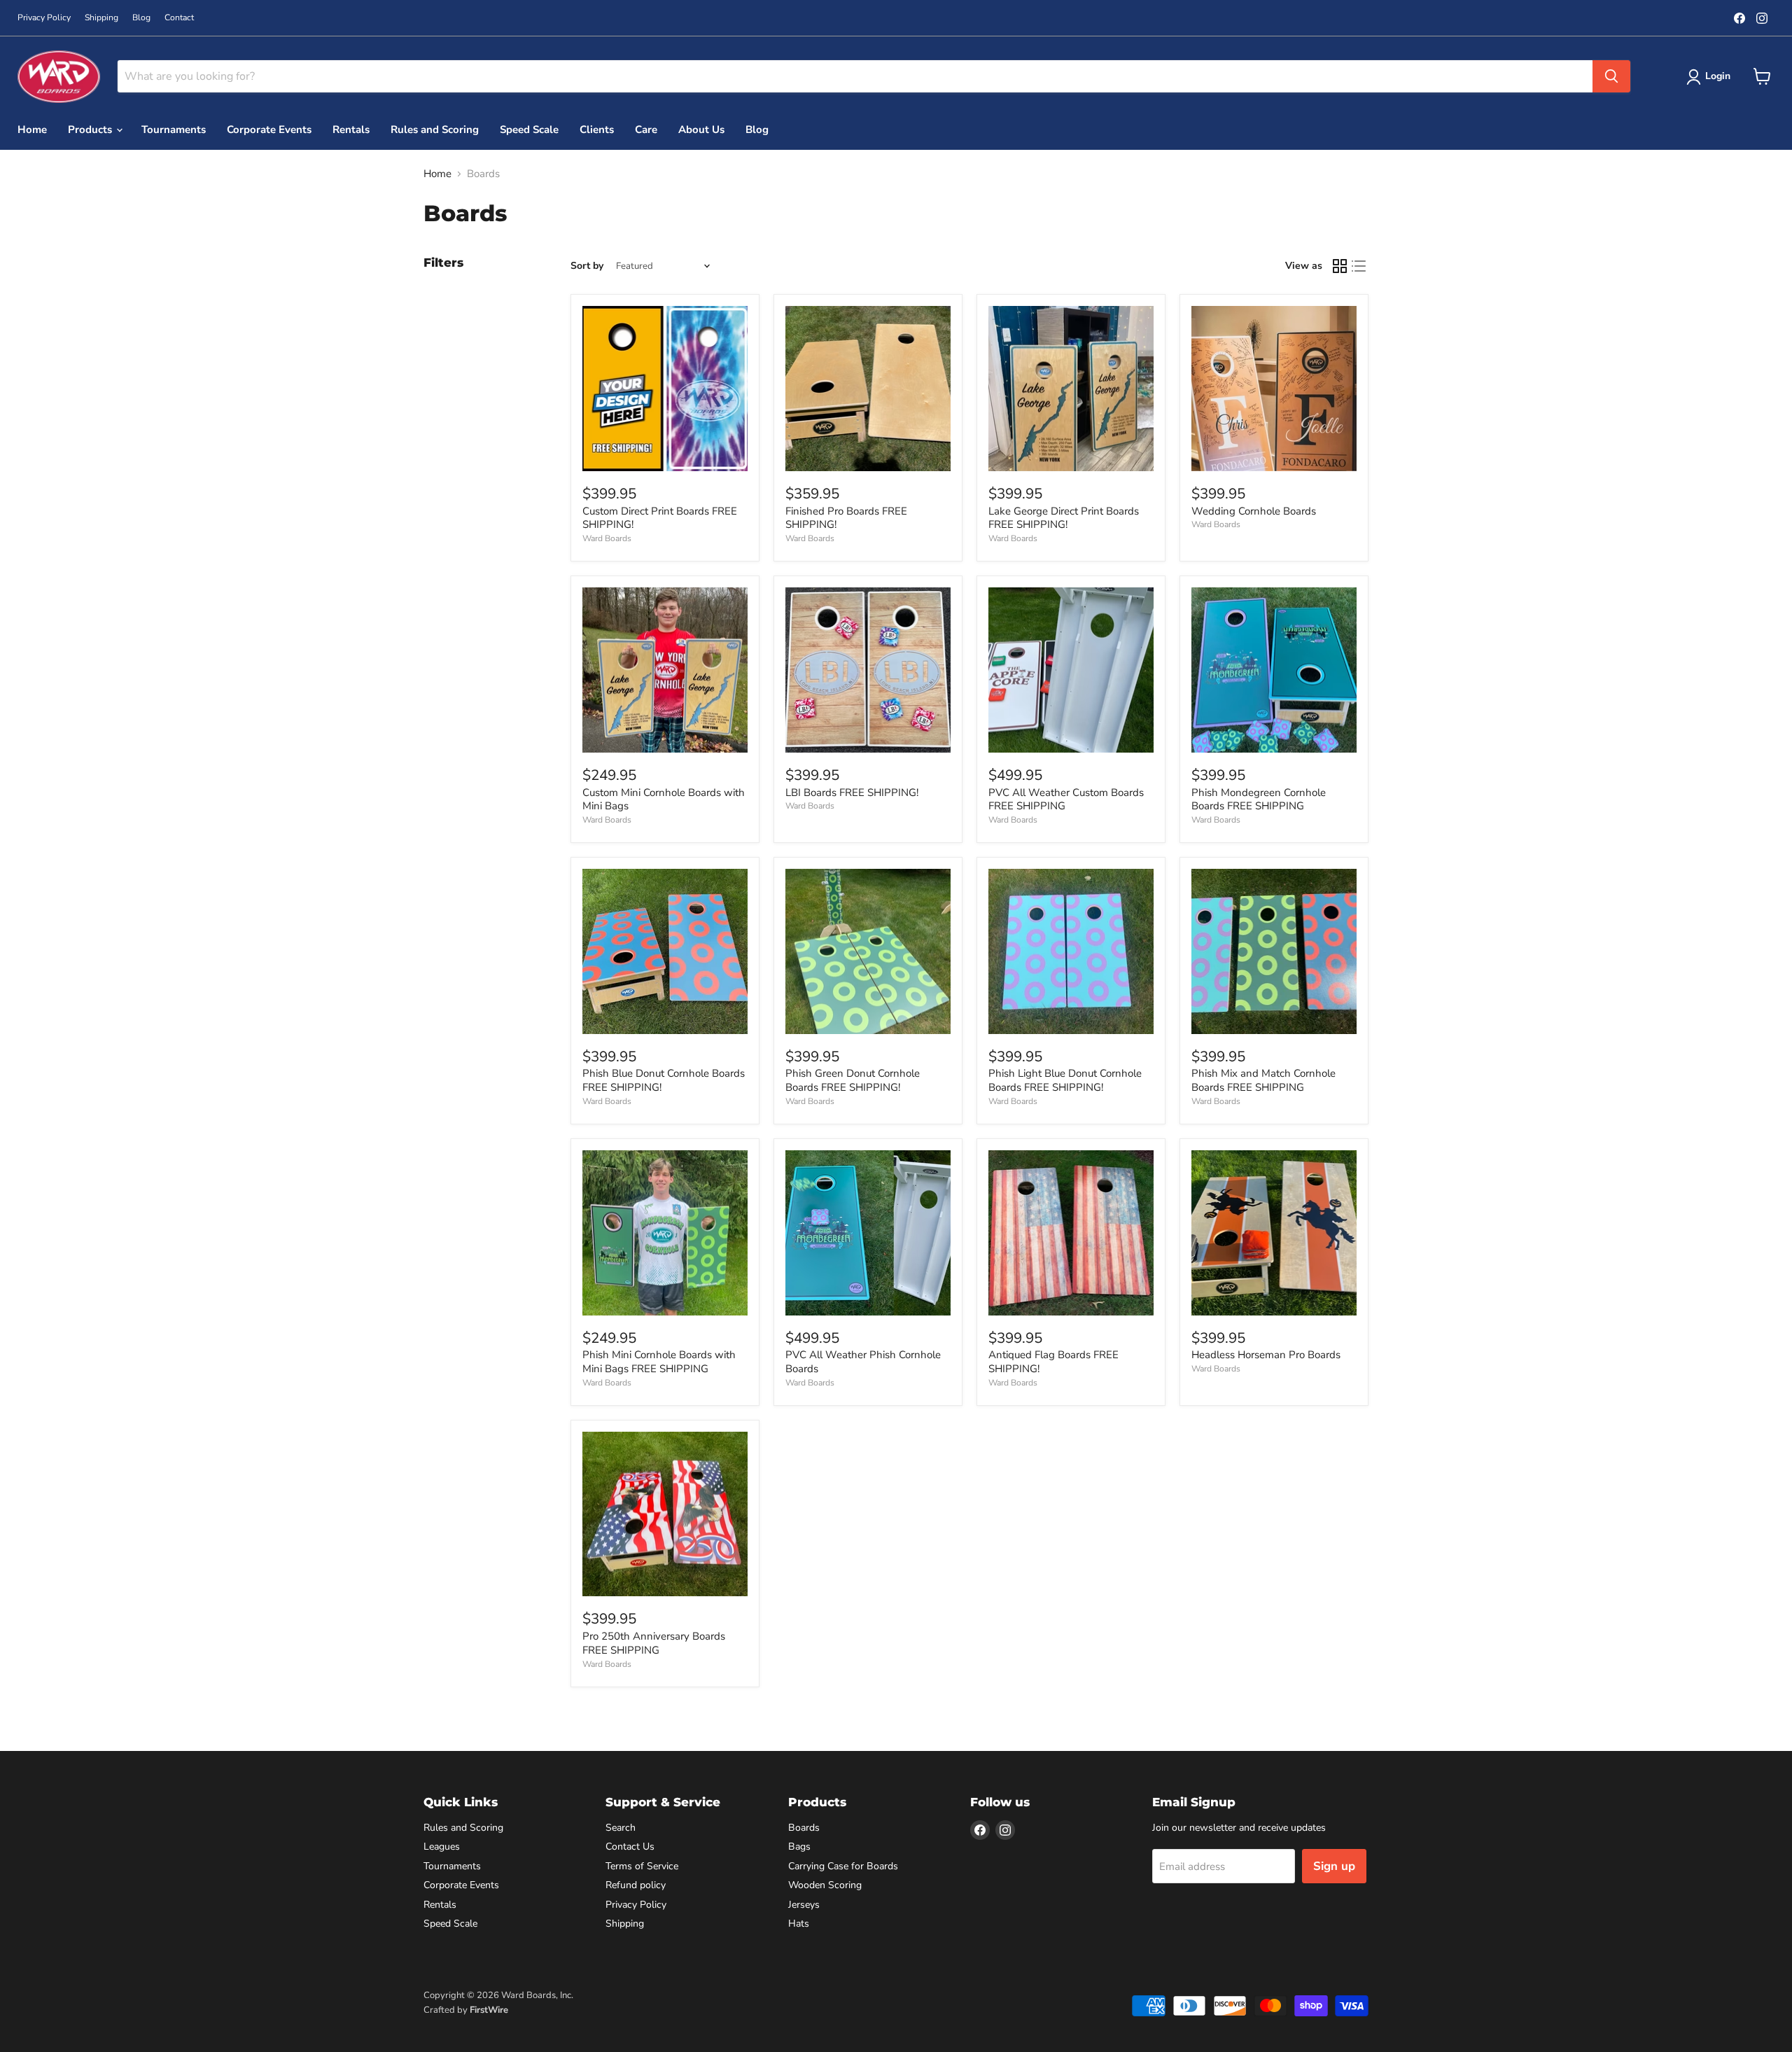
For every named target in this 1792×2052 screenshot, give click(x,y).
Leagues (442, 1847)
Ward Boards (607, 538)
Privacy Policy (44, 18)
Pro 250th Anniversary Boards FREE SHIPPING (654, 1643)
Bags (799, 1847)
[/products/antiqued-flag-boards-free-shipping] (1071, 1233)
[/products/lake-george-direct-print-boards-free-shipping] (1071, 389)
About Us (701, 130)
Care (646, 130)
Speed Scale (529, 130)
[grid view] (1340, 266)
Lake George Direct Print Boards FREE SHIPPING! (1064, 518)
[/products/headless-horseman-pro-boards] (1274, 1233)
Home (32, 130)
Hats (799, 1924)
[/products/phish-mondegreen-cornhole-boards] (1274, 670)
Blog (141, 18)
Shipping (101, 18)
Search (621, 1828)
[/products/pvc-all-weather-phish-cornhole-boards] (868, 1233)
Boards (804, 1828)
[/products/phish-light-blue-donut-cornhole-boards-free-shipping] (1071, 951)
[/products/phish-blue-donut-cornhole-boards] (665, 951)
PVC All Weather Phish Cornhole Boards (863, 1362)
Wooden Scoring (825, 1885)
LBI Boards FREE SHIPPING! (852, 793)
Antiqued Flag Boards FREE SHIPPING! (1053, 1362)
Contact (179, 18)
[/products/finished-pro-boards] (868, 389)
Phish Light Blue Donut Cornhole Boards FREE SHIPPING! (1065, 1080)
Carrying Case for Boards (843, 1866)
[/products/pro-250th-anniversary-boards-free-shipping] (665, 1514)
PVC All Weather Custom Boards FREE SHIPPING (1066, 800)
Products (91, 130)
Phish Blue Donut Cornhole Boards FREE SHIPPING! (664, 1080)
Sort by (587, 266)
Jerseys (804, 1905)
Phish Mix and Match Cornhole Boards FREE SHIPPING (1263, 1080)
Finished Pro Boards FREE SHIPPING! (846, 518)
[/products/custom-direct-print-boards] (665, 389)
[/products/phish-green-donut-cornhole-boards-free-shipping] (868, 951)
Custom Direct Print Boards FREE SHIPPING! (660, 518)
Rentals (351, 130)
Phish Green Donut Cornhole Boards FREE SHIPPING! (853, 1080)
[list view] (1359, 266)
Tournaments (174, 130)
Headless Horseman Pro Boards (1266, 1355)
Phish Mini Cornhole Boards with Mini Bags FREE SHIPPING (659, 1362)
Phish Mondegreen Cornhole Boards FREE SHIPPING (1259, 800)
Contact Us (630, 1847)
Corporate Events (269, 130)
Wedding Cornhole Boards (1254, 511)
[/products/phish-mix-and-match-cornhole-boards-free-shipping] (1274, 951)
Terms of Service (642, 1866)
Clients (597, 130)
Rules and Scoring (435, 130)
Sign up (1334, 1866)
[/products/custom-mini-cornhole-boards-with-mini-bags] (665, 670)
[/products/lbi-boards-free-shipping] (868, 670)
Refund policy (636, 1885)
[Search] (1611, 76)
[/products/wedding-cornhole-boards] (1274, 389)
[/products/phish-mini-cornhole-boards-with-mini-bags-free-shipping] (665, 1233)
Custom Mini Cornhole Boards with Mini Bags (664, 800)
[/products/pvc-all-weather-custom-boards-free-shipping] (1071, 670)
